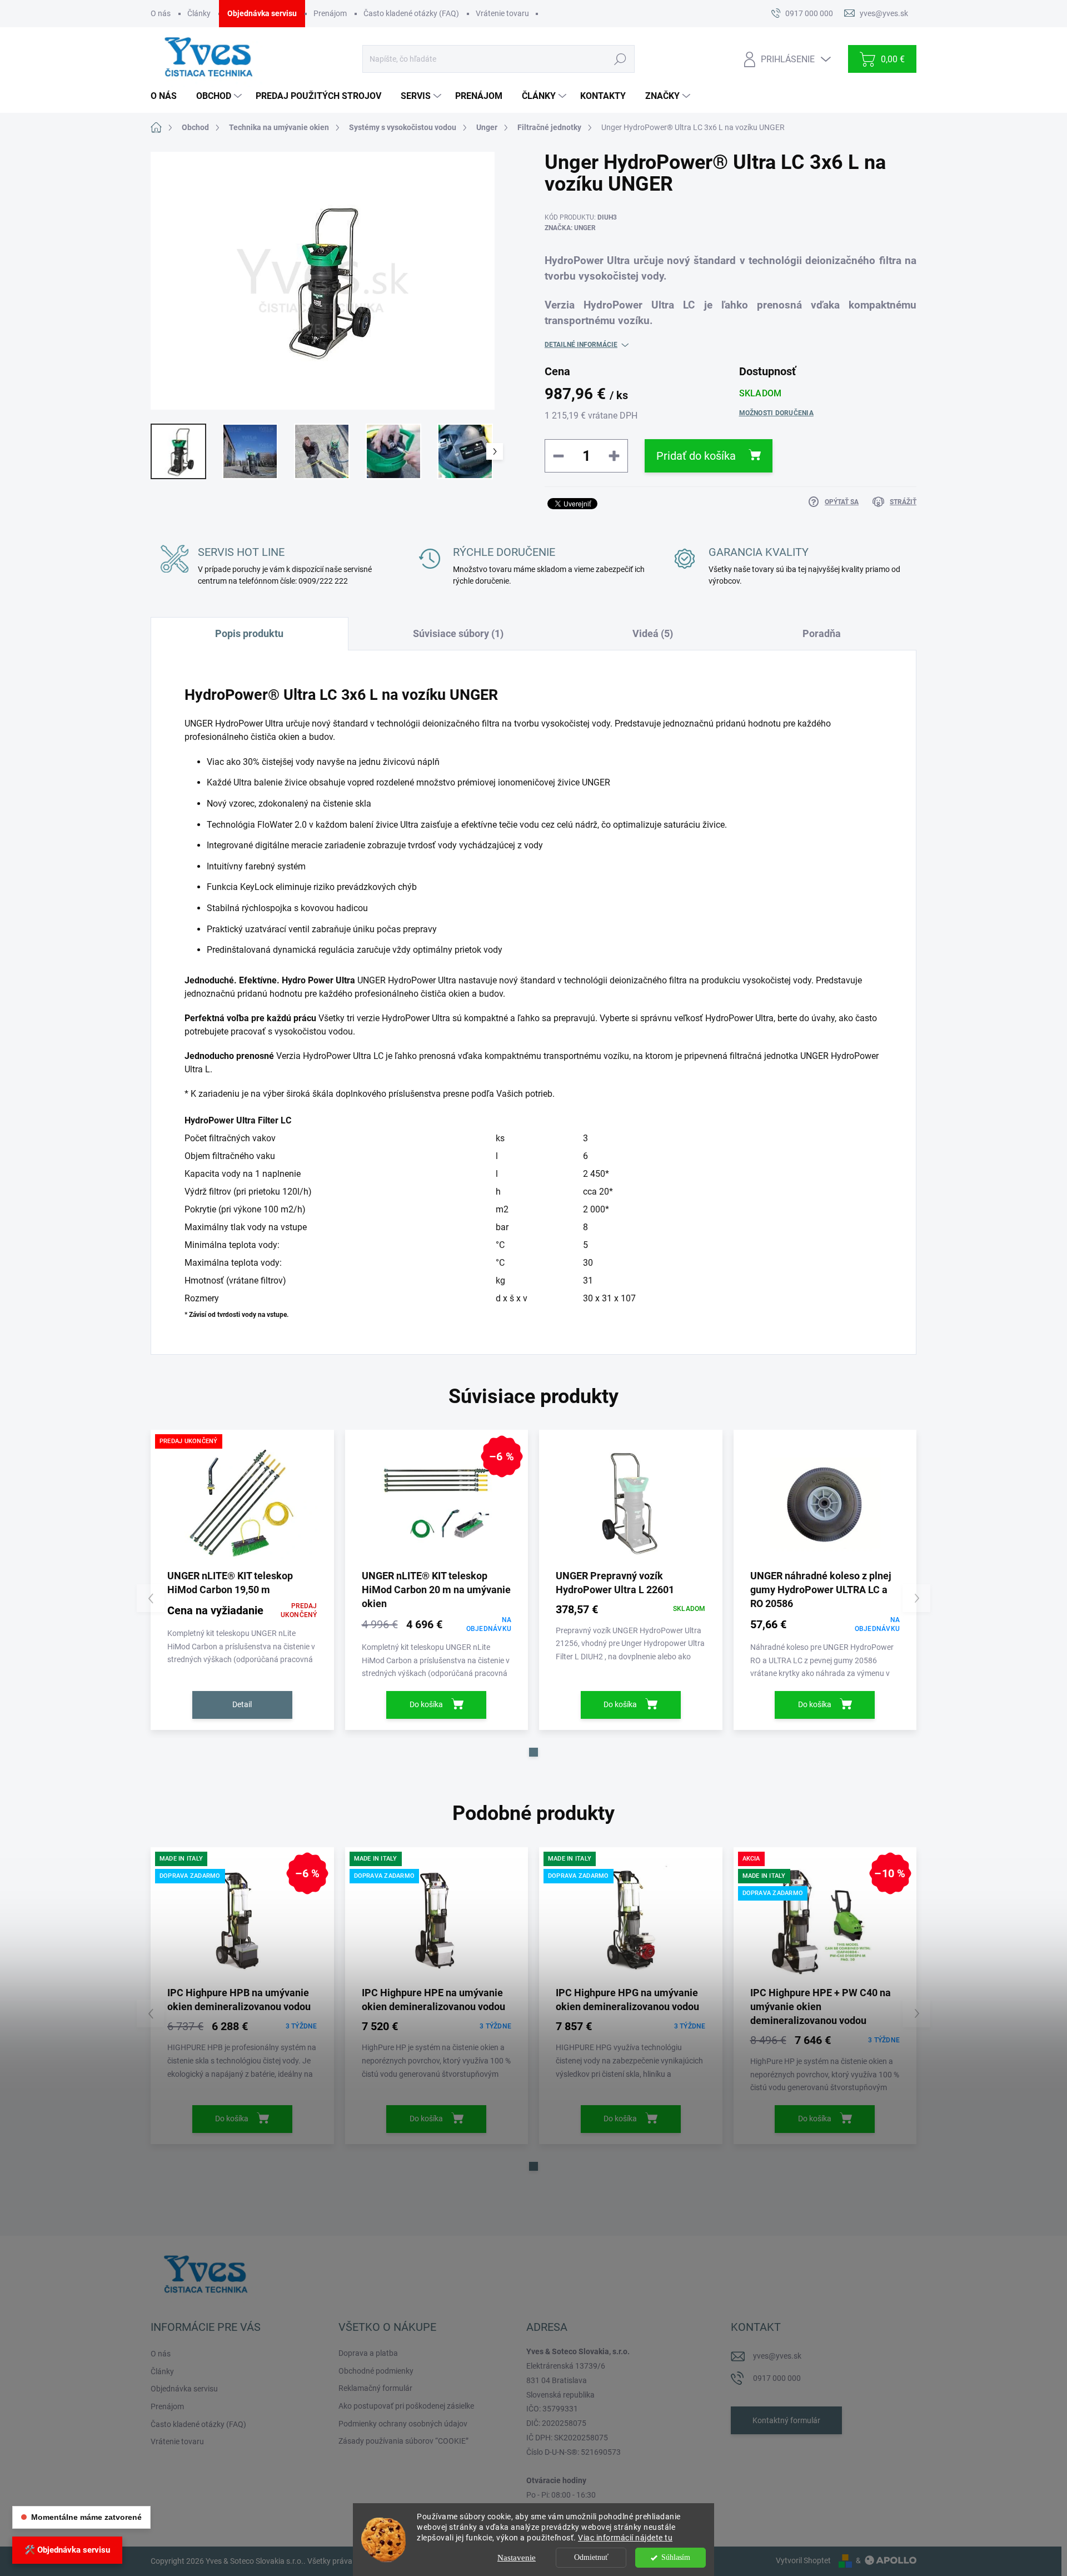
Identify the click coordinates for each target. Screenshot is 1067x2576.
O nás (161, 13)
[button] (533, 1752)
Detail (242, 1704)
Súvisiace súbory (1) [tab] (458, 633)
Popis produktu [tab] (249, 633)
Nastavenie (517, 2558)
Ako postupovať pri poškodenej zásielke (406, 2406)
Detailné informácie (581, 345)
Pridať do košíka (696, 456)
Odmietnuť (591, 2557)
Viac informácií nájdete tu (625, 2538)
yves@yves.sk (777, 2356)
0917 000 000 (777, 2378)
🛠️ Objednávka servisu (67, 2550)
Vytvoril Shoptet (803, 2560)
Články (199, 13)
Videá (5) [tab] (653, 633)
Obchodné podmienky (376, 2371)
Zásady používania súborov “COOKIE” (403, 2441)
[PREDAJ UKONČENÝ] (242, 1503)
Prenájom (330, 13)
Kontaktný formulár (786, 2420)
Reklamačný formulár (375, 2388)
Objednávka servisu (262, 13)
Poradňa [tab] (822, 633)
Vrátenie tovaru (502, 13)
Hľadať (620, 59)
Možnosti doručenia (776, 413)
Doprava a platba (368, 2353)
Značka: (570, 228)
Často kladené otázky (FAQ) (411, 13)
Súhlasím (676, 2557)
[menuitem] (168, 96)
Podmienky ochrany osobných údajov (403, 2424)
